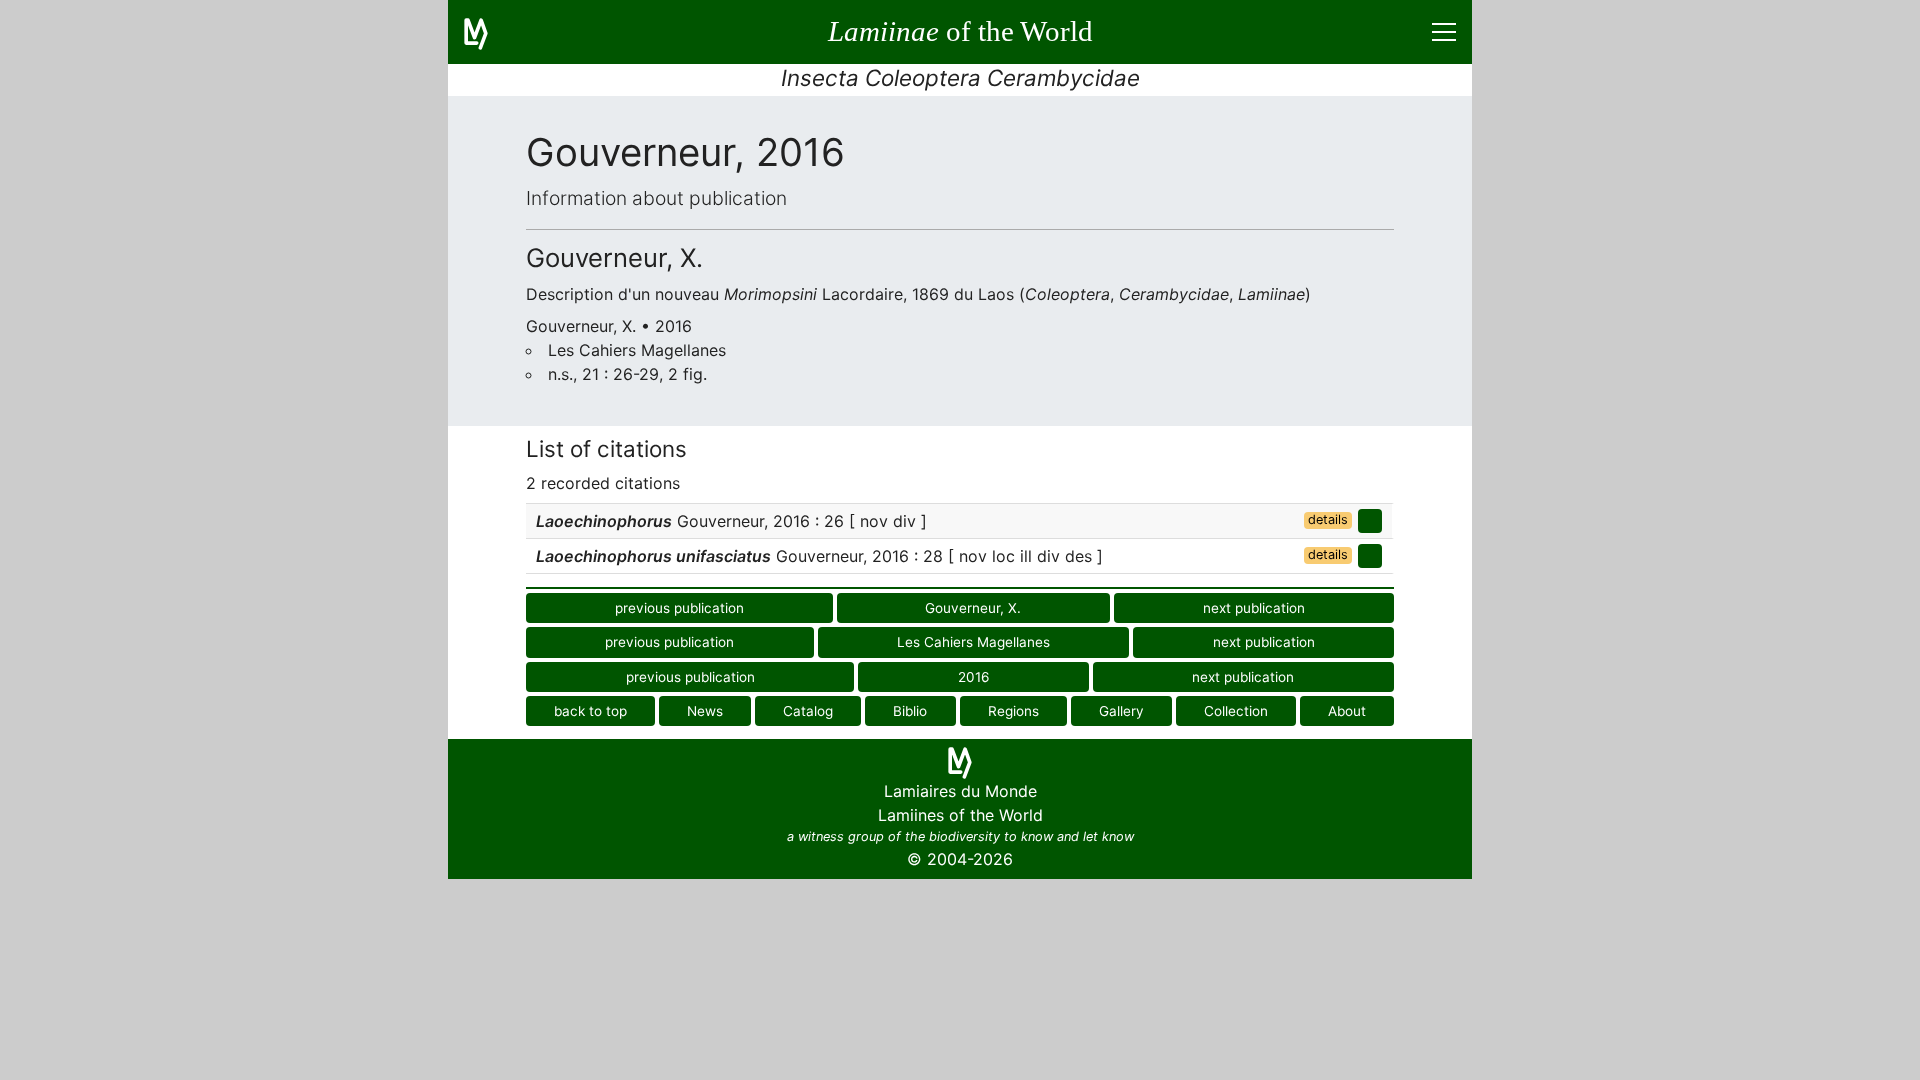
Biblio (910, 711)
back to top (590, 711)
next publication (1254, 608)
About (1347, 711)
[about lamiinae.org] (488, 32)
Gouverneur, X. (973, 608)
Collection (1236, 711)
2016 (973, 677)
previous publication (679, 608)
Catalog (808, 711)
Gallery (1121, 711)
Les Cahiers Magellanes (973, 642)
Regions (1013, 711)
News (705, 711)
